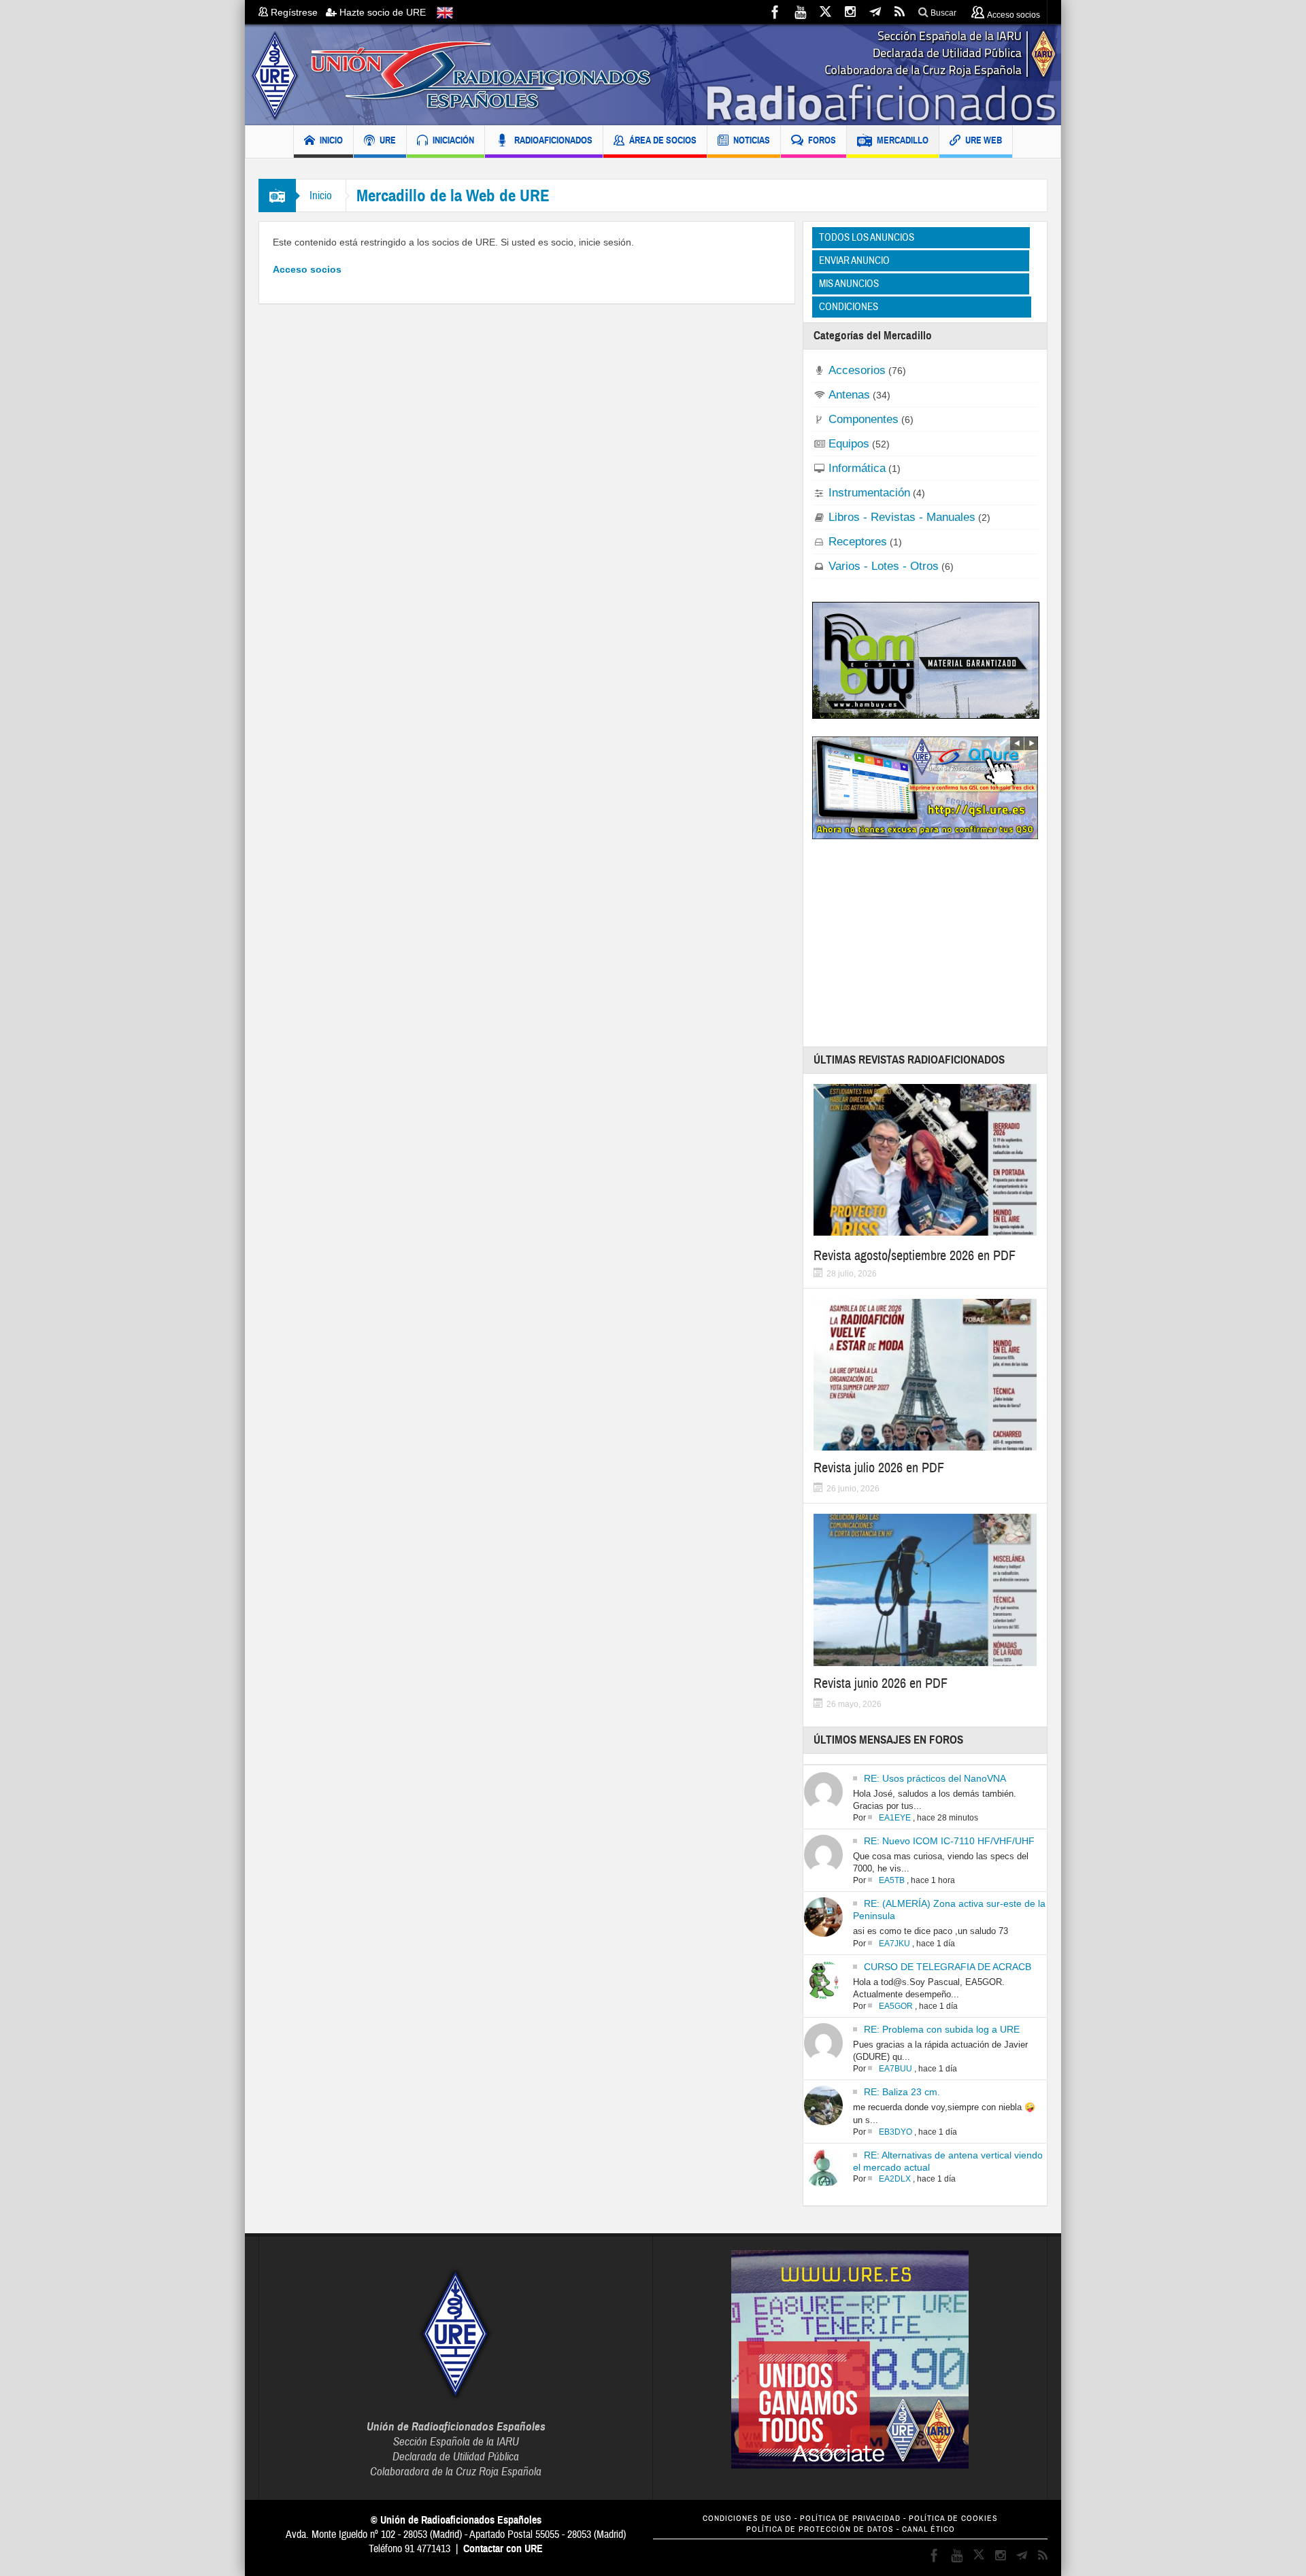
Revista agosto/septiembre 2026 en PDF (915, 1256)
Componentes (864, 419)
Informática (857, 468)
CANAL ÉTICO (928, 2529)
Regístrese (297, 12)
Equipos (849, 443)
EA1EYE (895, 1818)
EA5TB (892, 1880)
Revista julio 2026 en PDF (879, 1468)
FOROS (822, 140)
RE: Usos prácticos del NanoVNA (935, 1778)
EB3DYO (895, 2132)
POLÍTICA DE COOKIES (953, 2519)
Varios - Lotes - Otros (884, 566)
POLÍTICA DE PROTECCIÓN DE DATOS (820, 2529)
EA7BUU (895, 2069)
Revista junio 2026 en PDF (881, 1683)
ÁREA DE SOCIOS (663, 140)
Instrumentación (869, 492)
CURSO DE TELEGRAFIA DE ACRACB (948, 1967)
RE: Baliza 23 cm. (902, 2092)
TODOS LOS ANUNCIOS (867, 237)
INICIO (331, 140)
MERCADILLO (903, 140)
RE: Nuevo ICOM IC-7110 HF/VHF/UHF (949, 1841)
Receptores (858, 541)
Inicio (321, 196)
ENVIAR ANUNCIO (854, 260)
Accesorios (857, 370)
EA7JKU (894, 1944)
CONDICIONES (849, 307)
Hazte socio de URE (381, 12)
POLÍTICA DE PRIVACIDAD (850, 2519)
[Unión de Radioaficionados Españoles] (653, 75)
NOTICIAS (752, 140)
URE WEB (984, 140)
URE (388, 140)
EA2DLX (895, 2179)
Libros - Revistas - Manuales (902, 517)
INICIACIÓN (453, 140)
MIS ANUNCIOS (849, 284)
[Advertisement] (926, 943)
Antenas (849, 394)
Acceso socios (307, 269)
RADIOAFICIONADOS (553, 140)
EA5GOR (896, 2006)
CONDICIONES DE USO (747, 2519)
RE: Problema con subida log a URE (942, 2029)
